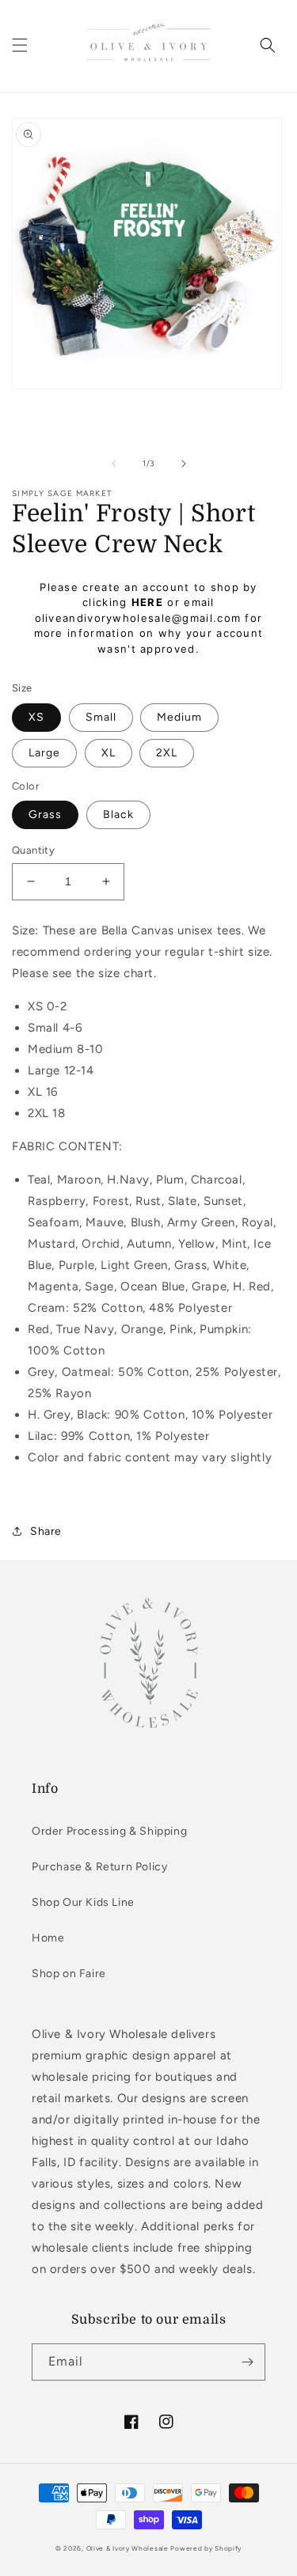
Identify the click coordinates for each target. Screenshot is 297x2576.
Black (118, 814)
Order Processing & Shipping (109, 1831)
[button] (20, 45)
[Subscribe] (247, 2362)
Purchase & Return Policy (99, 1867)
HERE (147, 602)
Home (48, 1938)
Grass (45, 814)
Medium (179, 717)
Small (101, 717)
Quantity (33, 850)
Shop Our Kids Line (83, 1902)
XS (36, 717)
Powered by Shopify (206, 2548)
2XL (167, 753)
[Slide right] (184, 464)
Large (44, 753)
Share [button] (46, 1531)
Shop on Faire (69, 1974)
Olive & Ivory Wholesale (128, 2548)
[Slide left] (114, 464)
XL (109, 753)
